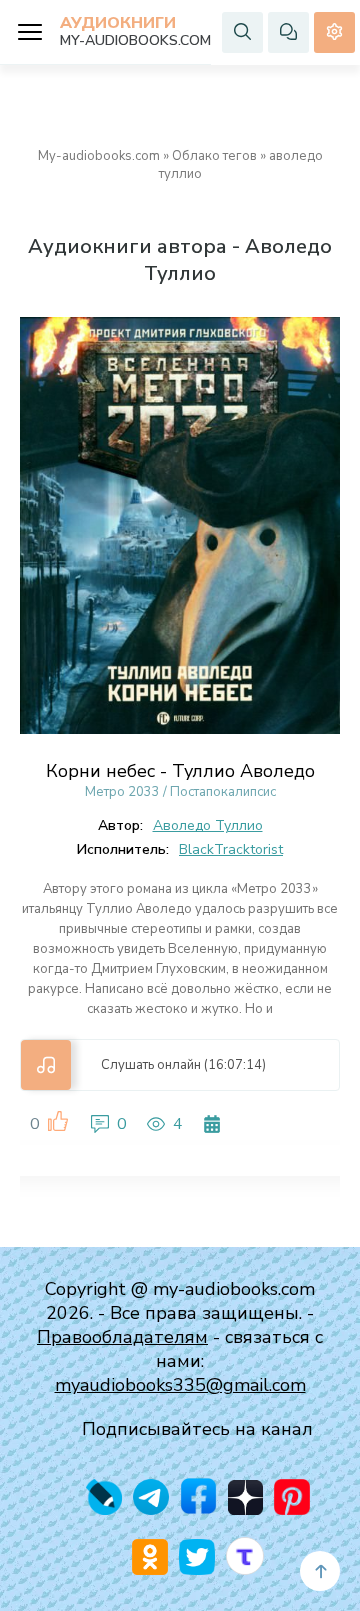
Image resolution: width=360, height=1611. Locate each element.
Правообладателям (122, 1337)
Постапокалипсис (223, 792)
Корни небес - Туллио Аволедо (180, 771)
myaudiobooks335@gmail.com (180, 1385)
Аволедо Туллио (208, 825)
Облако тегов (214, 156)
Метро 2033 (122, 792)
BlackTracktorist (231, 849)
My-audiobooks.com (99, 156)
